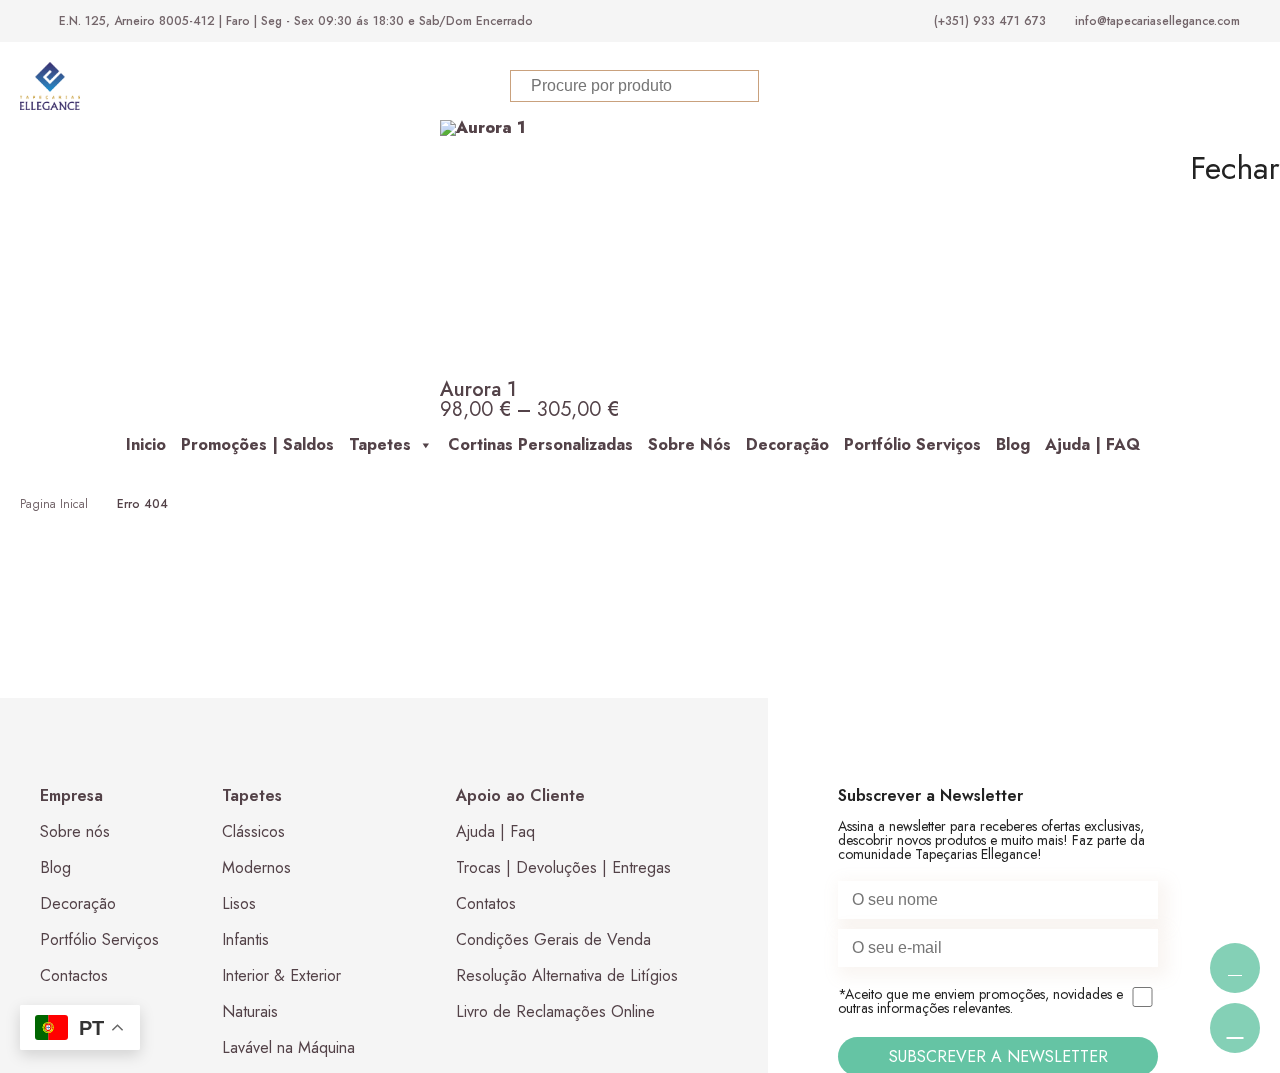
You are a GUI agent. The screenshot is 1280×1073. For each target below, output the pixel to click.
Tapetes (380, 444)
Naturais (250, 1011)
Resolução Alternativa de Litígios (567, 975)
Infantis (245, 939)
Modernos (256, 867)
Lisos (239, 903)
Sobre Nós (689, 444)
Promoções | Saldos (257, 444)
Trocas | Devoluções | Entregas (563, 867)
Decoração (787, 444)
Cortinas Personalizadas (540, 444)
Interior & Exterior (281, 975)
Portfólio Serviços (912, 444)
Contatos (486, 903)
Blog (1013, 444)
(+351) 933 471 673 (990, 21)
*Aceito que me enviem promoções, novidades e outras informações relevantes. (980, 1002)
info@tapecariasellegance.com (1157, 21)
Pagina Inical (54, 504)
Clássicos (253, 831)
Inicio (146, 444)
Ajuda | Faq (495, 831)
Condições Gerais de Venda (553, 939)
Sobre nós (75, 831)
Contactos (74, 975)
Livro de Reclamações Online (555, 1011)
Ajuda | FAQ (1092, 444)
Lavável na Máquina (288, 1047)
